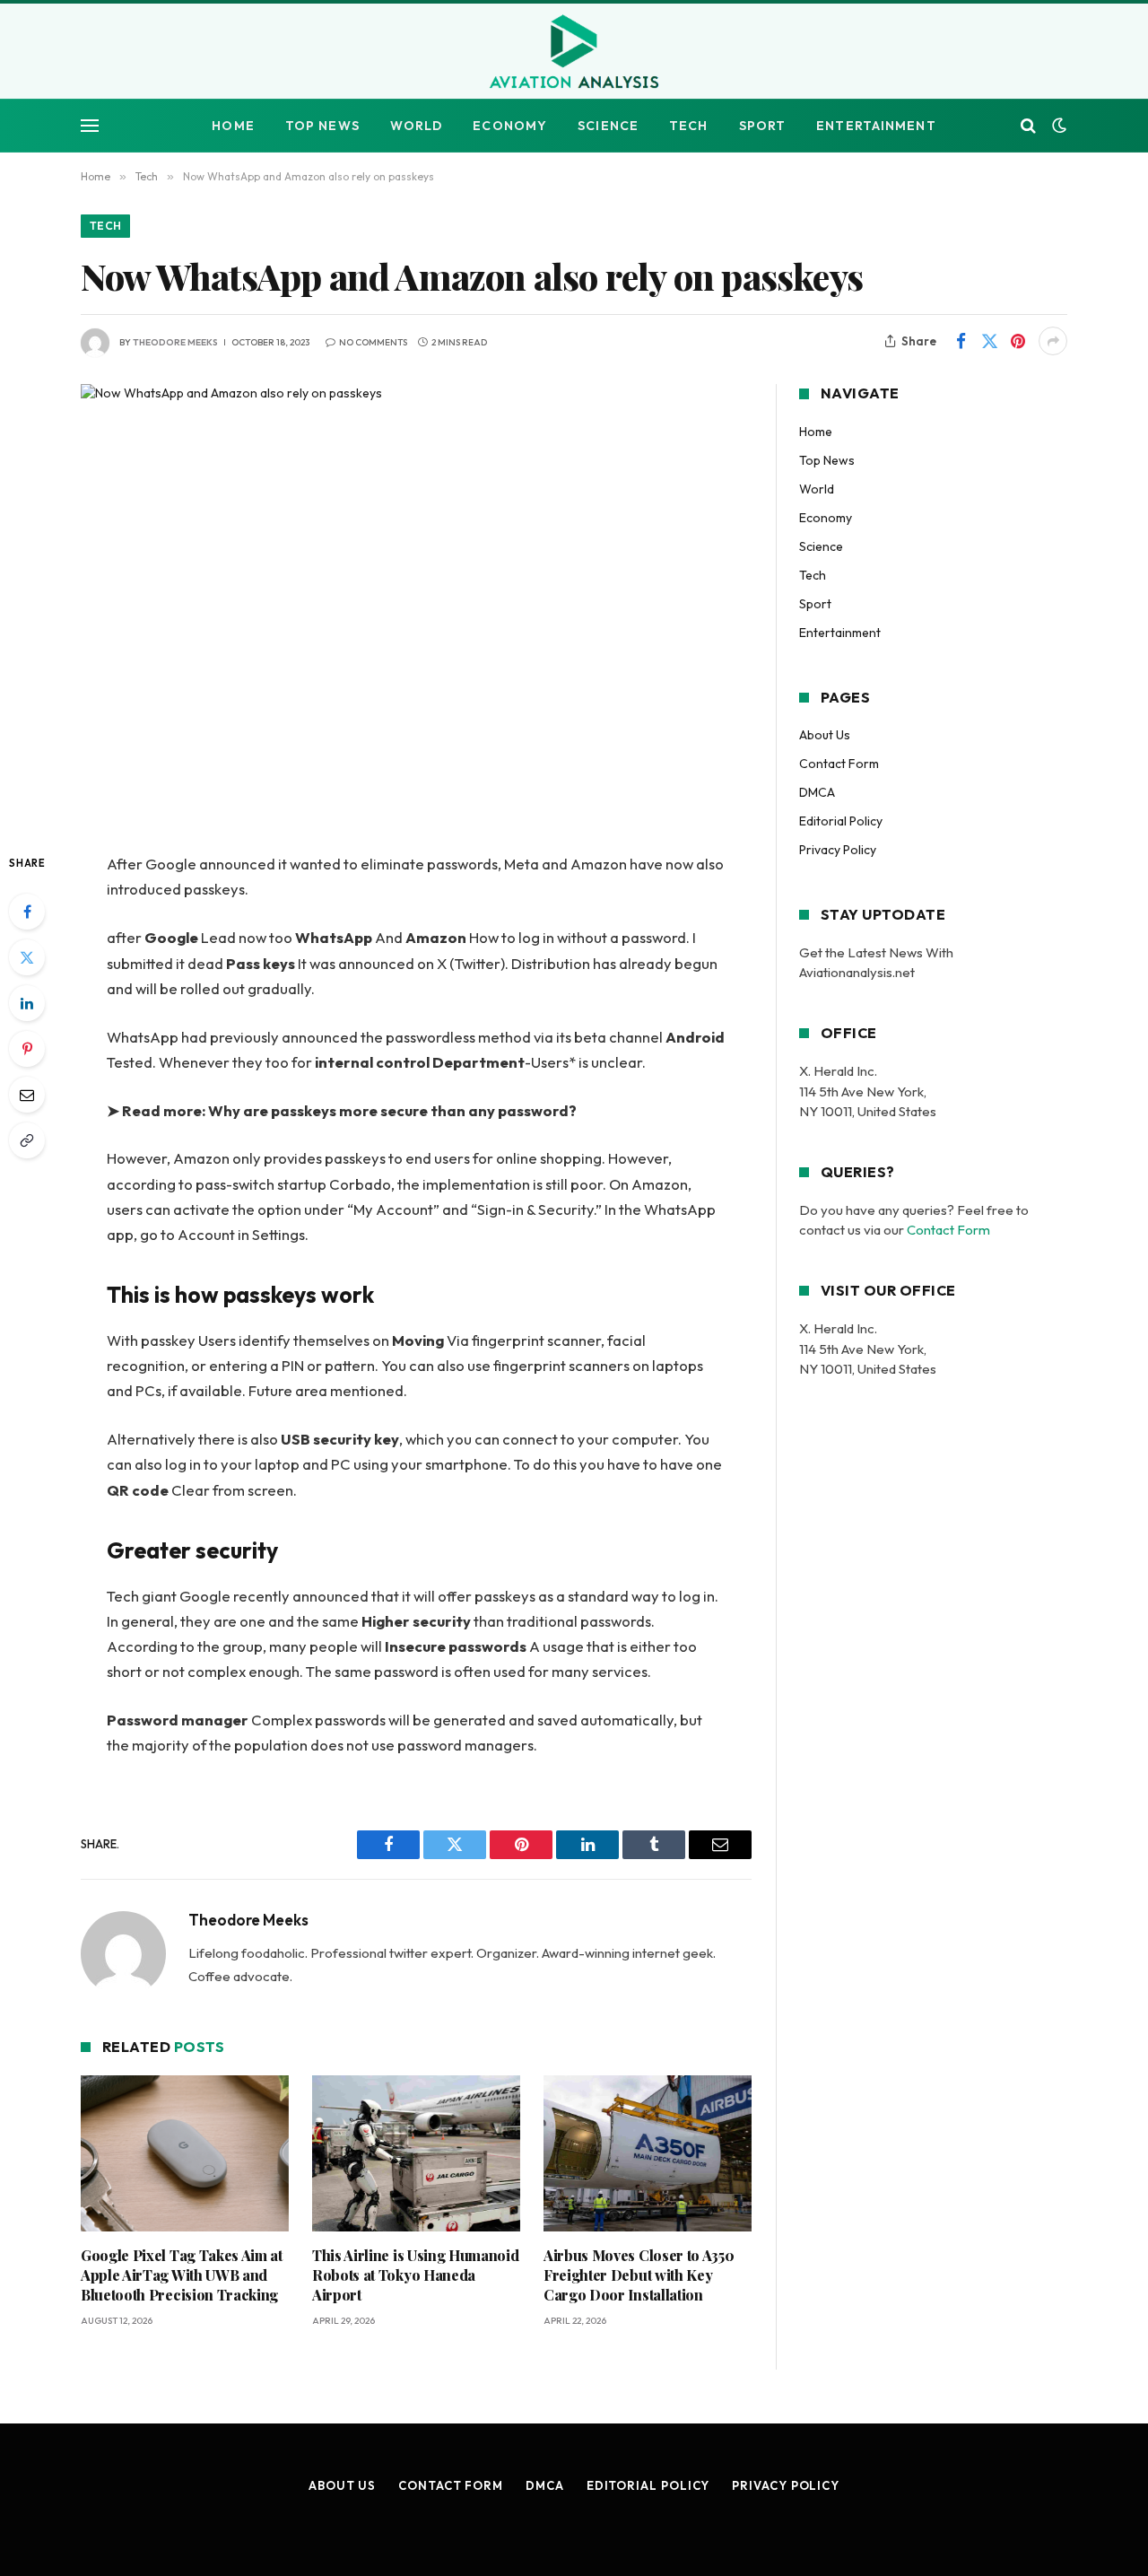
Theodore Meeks (175, 342)
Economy (510, 126)
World (417, 126)
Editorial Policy (841, 821)
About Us (825, 735)
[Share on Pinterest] (1018, 341)
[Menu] (90, 126)
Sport (763, 126)
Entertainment (876, 126)
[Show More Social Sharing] (1053, 341)
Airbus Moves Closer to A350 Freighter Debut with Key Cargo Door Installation (639, 2275)
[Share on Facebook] (961, 341)
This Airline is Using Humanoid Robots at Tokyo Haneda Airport (415, 2275)
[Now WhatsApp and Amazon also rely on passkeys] (416, 603)
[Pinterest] (27, 1049)
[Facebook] (27, 912)
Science (608, 126)
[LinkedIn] (27, 1003)
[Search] (1028, 126)
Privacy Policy (838, 850)
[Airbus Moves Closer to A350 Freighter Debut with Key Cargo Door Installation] (648, 2153)
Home (233, 126)
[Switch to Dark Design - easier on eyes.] (1057, 126)
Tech (688, 126)
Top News (322, 126)
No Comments (373, 342)
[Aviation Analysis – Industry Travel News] (574, 53)
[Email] (27, 1095)
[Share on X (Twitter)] (989, 341)
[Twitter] (27, 957)
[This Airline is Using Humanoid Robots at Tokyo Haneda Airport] (416, 2153)
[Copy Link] (27, 1140)
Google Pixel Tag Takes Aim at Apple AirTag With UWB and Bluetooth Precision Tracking (182, 2275)
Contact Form (839, 764)
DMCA (817, 792)
